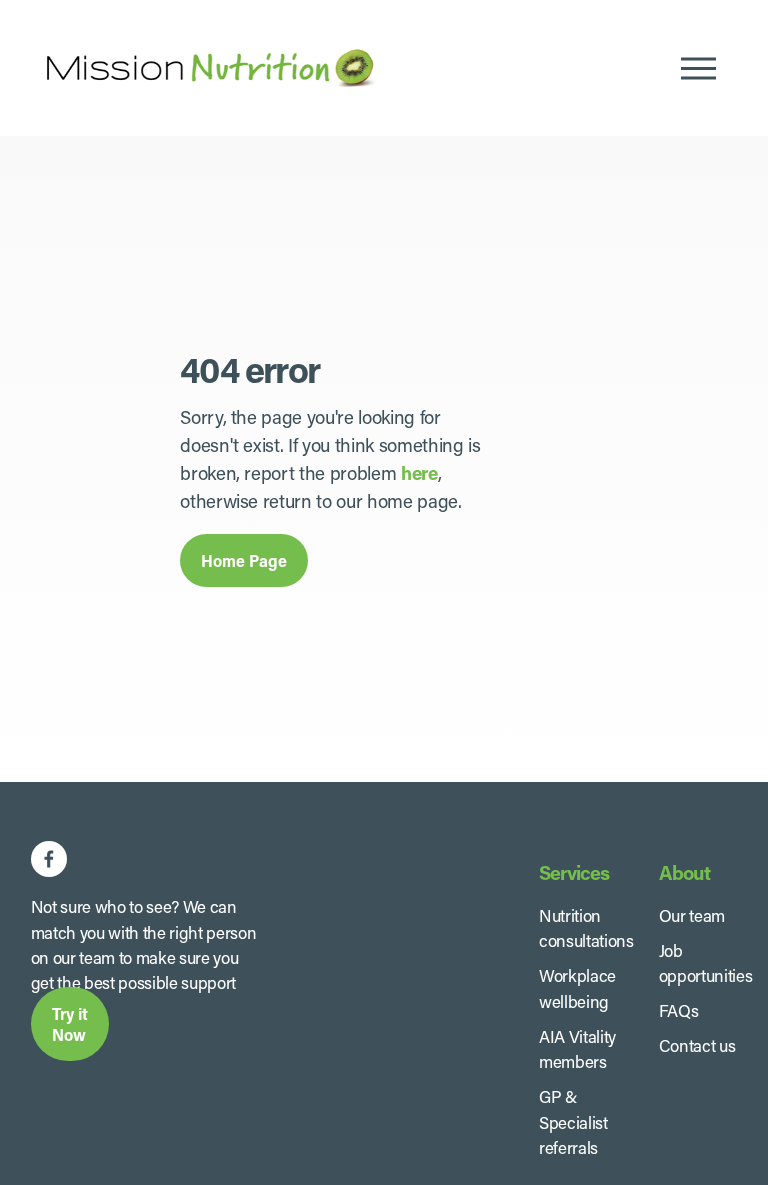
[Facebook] (49, 859)
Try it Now (70, 1024)
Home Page (244, 560)
